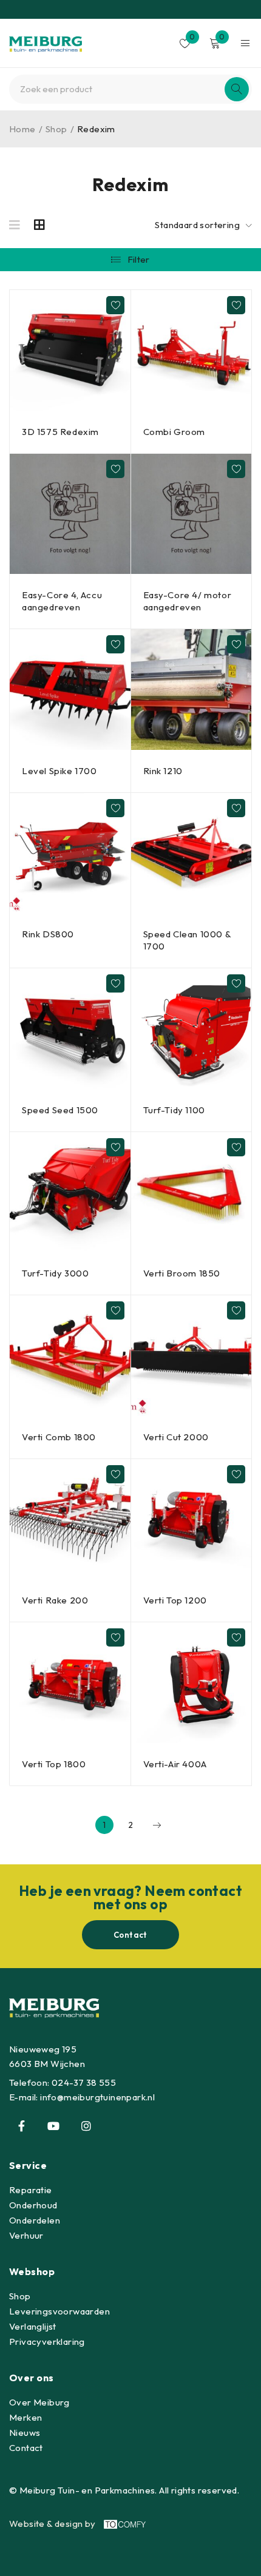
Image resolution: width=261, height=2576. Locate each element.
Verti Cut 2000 (176, 1437)
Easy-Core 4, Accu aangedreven (62, 601)
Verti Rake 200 (55, 1600)
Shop (56, 129)
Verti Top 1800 (54, 1764)
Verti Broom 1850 (182, 1273)
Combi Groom (175, 432)
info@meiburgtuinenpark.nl (97, 2097)
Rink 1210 (163, 771)
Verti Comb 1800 (59, 1437)
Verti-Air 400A (175, 1764)
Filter (139, 259)
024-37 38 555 (84, 2082)
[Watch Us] (53, 2126)
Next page (157, 1825)
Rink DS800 (48, 934)
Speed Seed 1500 (60, 1110)
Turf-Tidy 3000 (55, 1273)
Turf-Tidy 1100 (174, 1110)
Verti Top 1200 (175, 1600)
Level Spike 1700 (59, 771)
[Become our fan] (21, 2126)
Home (22, 129)
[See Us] (86, 2126)
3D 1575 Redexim (60, 432)
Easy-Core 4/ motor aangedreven (188, 601)
